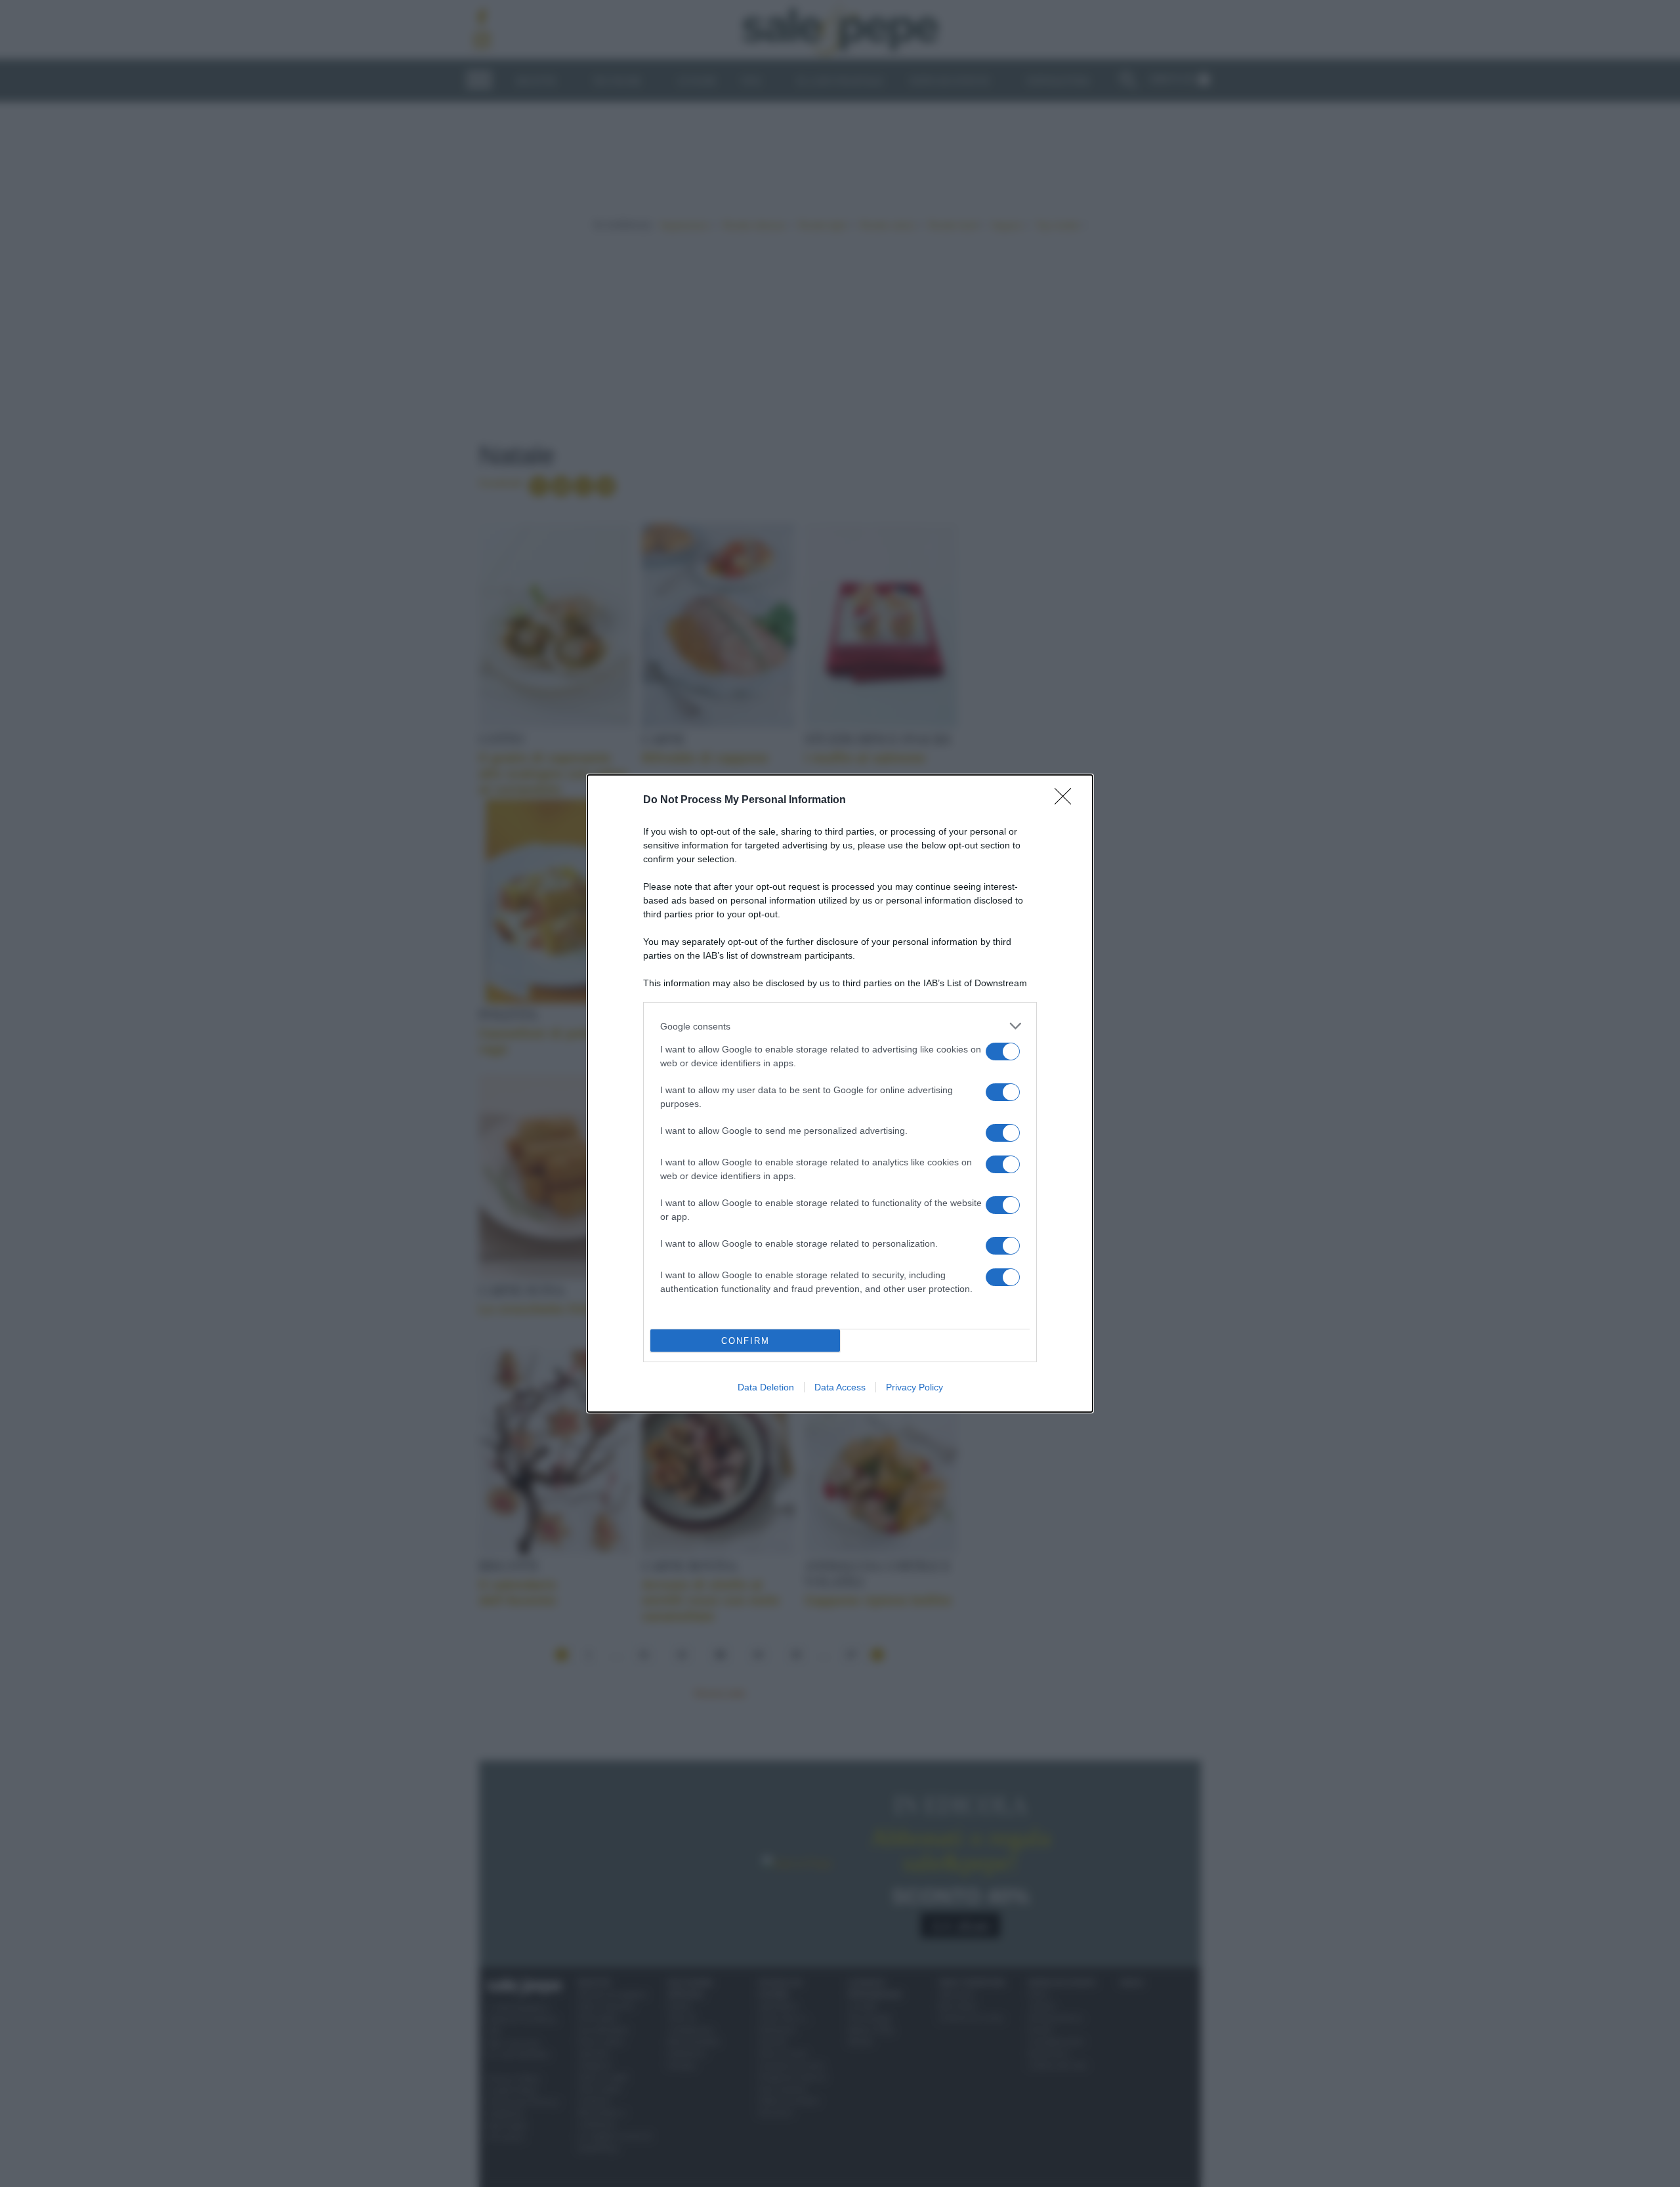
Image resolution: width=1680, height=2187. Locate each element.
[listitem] (840, 1026)
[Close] (1067, 801)
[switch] (1003, 1052)
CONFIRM (745, 1341)
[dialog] (840, 1093)
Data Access (840, 1387)
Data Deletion (766, 1387)
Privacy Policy (914, 1387)
